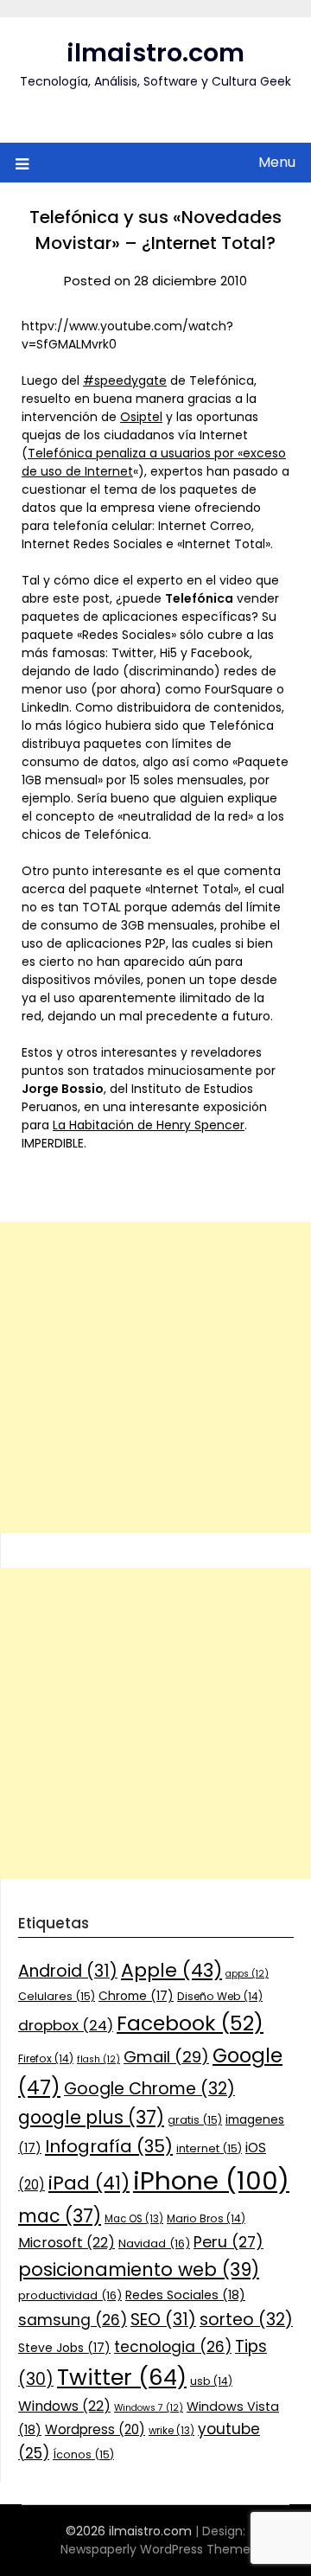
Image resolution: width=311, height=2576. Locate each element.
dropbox (66, 2025)
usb (211, 2381)
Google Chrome (149, 2089)
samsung (73, 2320)
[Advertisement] (155, 1377)
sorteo (246, 2320)
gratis (195, 2120)
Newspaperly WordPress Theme (155, 2549)
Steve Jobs (64, 2348)
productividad (70, 2295)
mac (60, 2216)
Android (68, 1971)
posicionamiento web (139, 2269)
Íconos (83, 2455)
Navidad (154, 2244)
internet (209, 2148)
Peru (228, 2242)
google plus (91, 2117)
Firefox (46, 2058)
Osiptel (141, 417)
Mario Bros (206, 2218)
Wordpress (95, 2429)
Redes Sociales (185, 2295)
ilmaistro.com (155, 53)
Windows (64, 2406)
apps (247, 1974)
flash (98, 2059)
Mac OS (134, 2219)
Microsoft (67, 2243)
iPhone (211, 2180)
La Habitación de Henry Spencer (149, 1125)
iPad (89, 2183)
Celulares (57, 1996)
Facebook (190, 2023)
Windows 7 (149, 2408)
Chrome (136, 1996)
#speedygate (125, 380)
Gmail (166, 2057)
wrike (171, 2431)
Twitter (122, 2377)
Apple (171, 1970)
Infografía (109, 2146)
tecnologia (173, 2347)
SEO (163, 2320)
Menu (277, 162)
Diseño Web (220, 1996)
